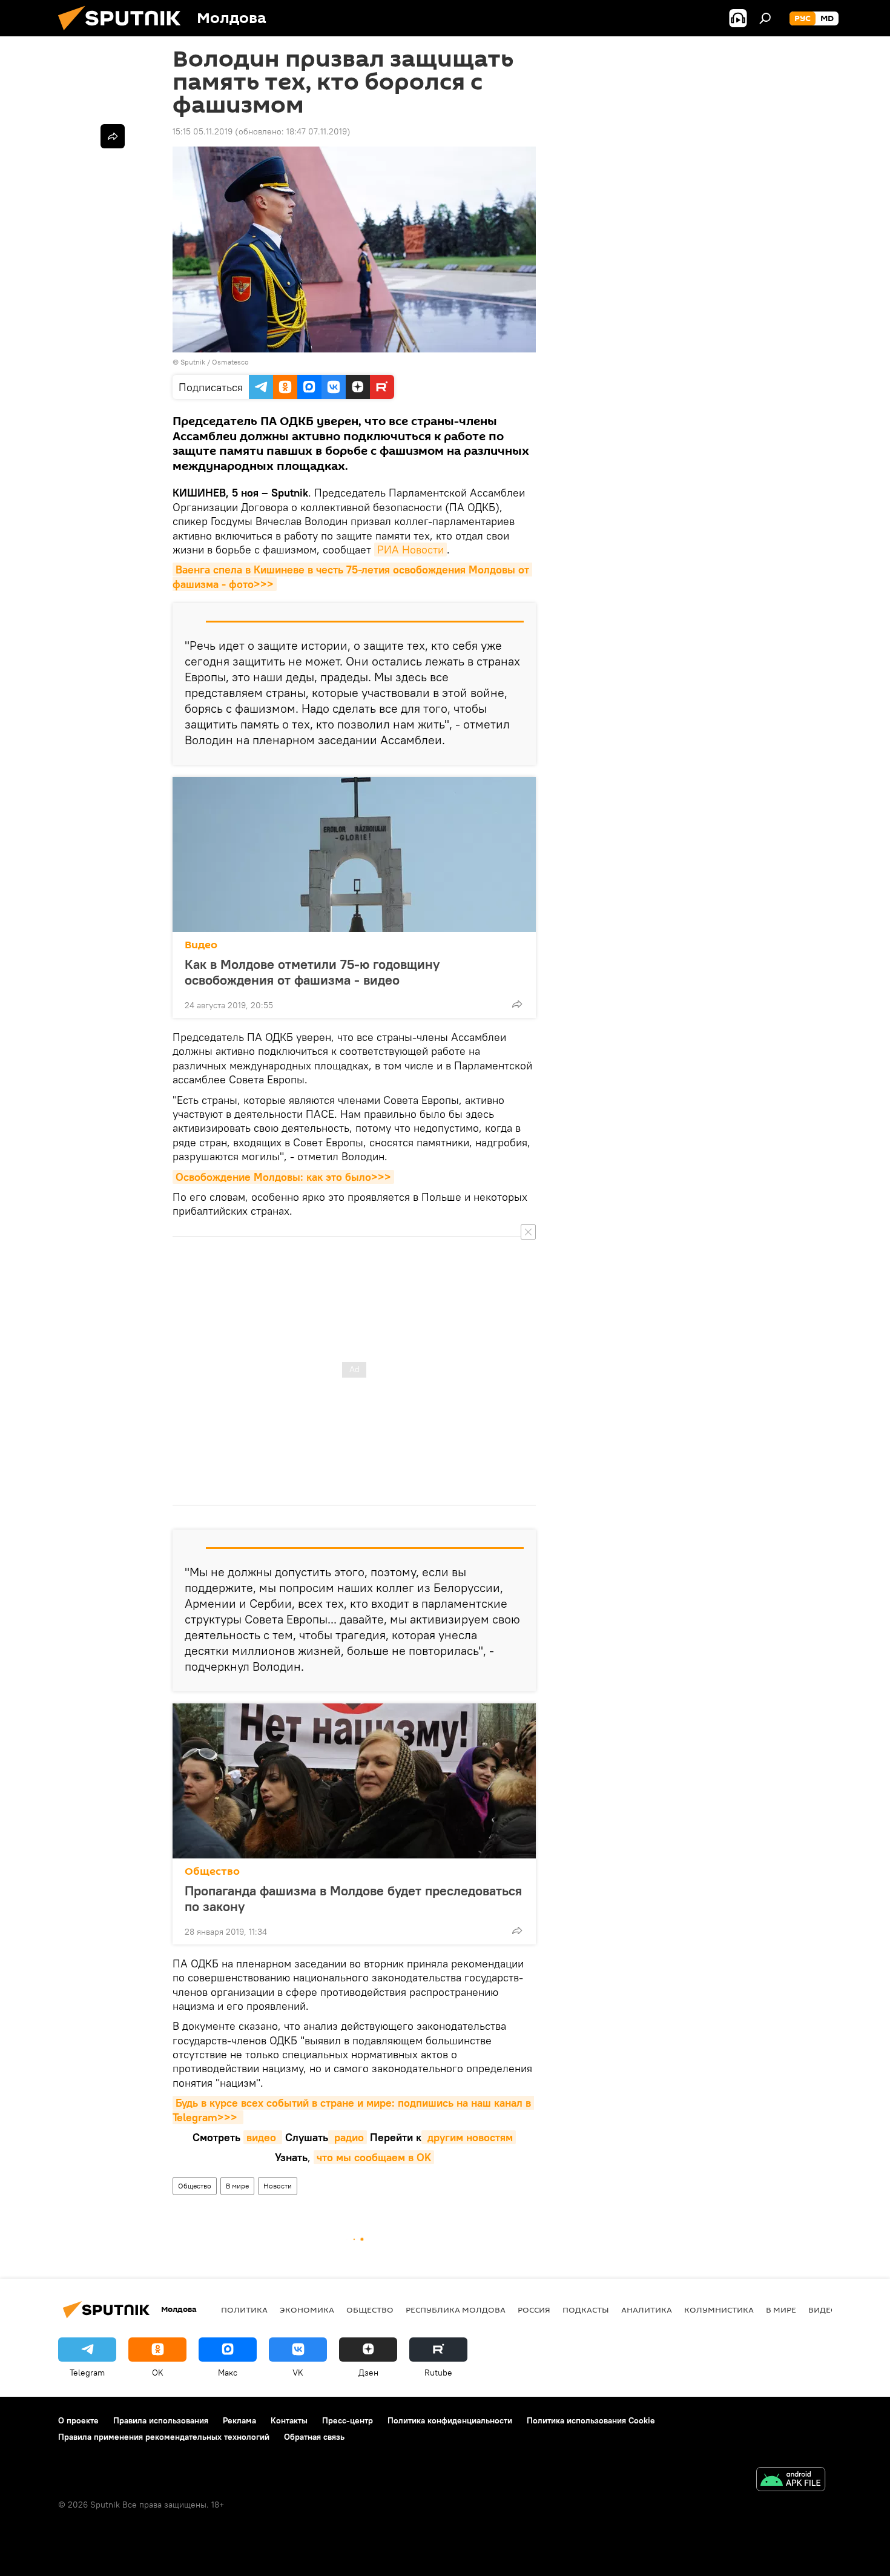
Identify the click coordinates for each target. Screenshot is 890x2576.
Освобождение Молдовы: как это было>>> (283, 1177)
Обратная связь (314, 2437)
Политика (244, 2310)
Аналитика (647, 2310)
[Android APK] (791, 2481)
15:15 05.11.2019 (203, 131)
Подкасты (586, 2310)
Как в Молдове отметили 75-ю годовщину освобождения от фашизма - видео (312, 972)
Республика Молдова (456, 2310)
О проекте (78, 2420)
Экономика (307, 2310)
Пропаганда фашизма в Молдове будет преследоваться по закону (353, 1898)
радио (348, 2137)
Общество (212, 1871)
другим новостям (469, 2137)
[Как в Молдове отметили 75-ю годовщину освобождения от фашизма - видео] (354, 854)
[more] (517, 1004)
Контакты (289, 2420)
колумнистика (719, 2310)
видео (263, 2137)
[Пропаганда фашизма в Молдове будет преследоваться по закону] (354, 1781)
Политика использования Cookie (591, 2420)
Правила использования (161, 2420)
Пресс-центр (348, 2420)
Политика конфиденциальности (450, 2420)
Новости (278, 2186)
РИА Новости (410, 550)
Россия (534, 2310)
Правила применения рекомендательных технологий (164, 2437)
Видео (201, 945)
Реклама (239, 2420)
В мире (237, 2186)
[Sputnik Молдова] (124, 33)
